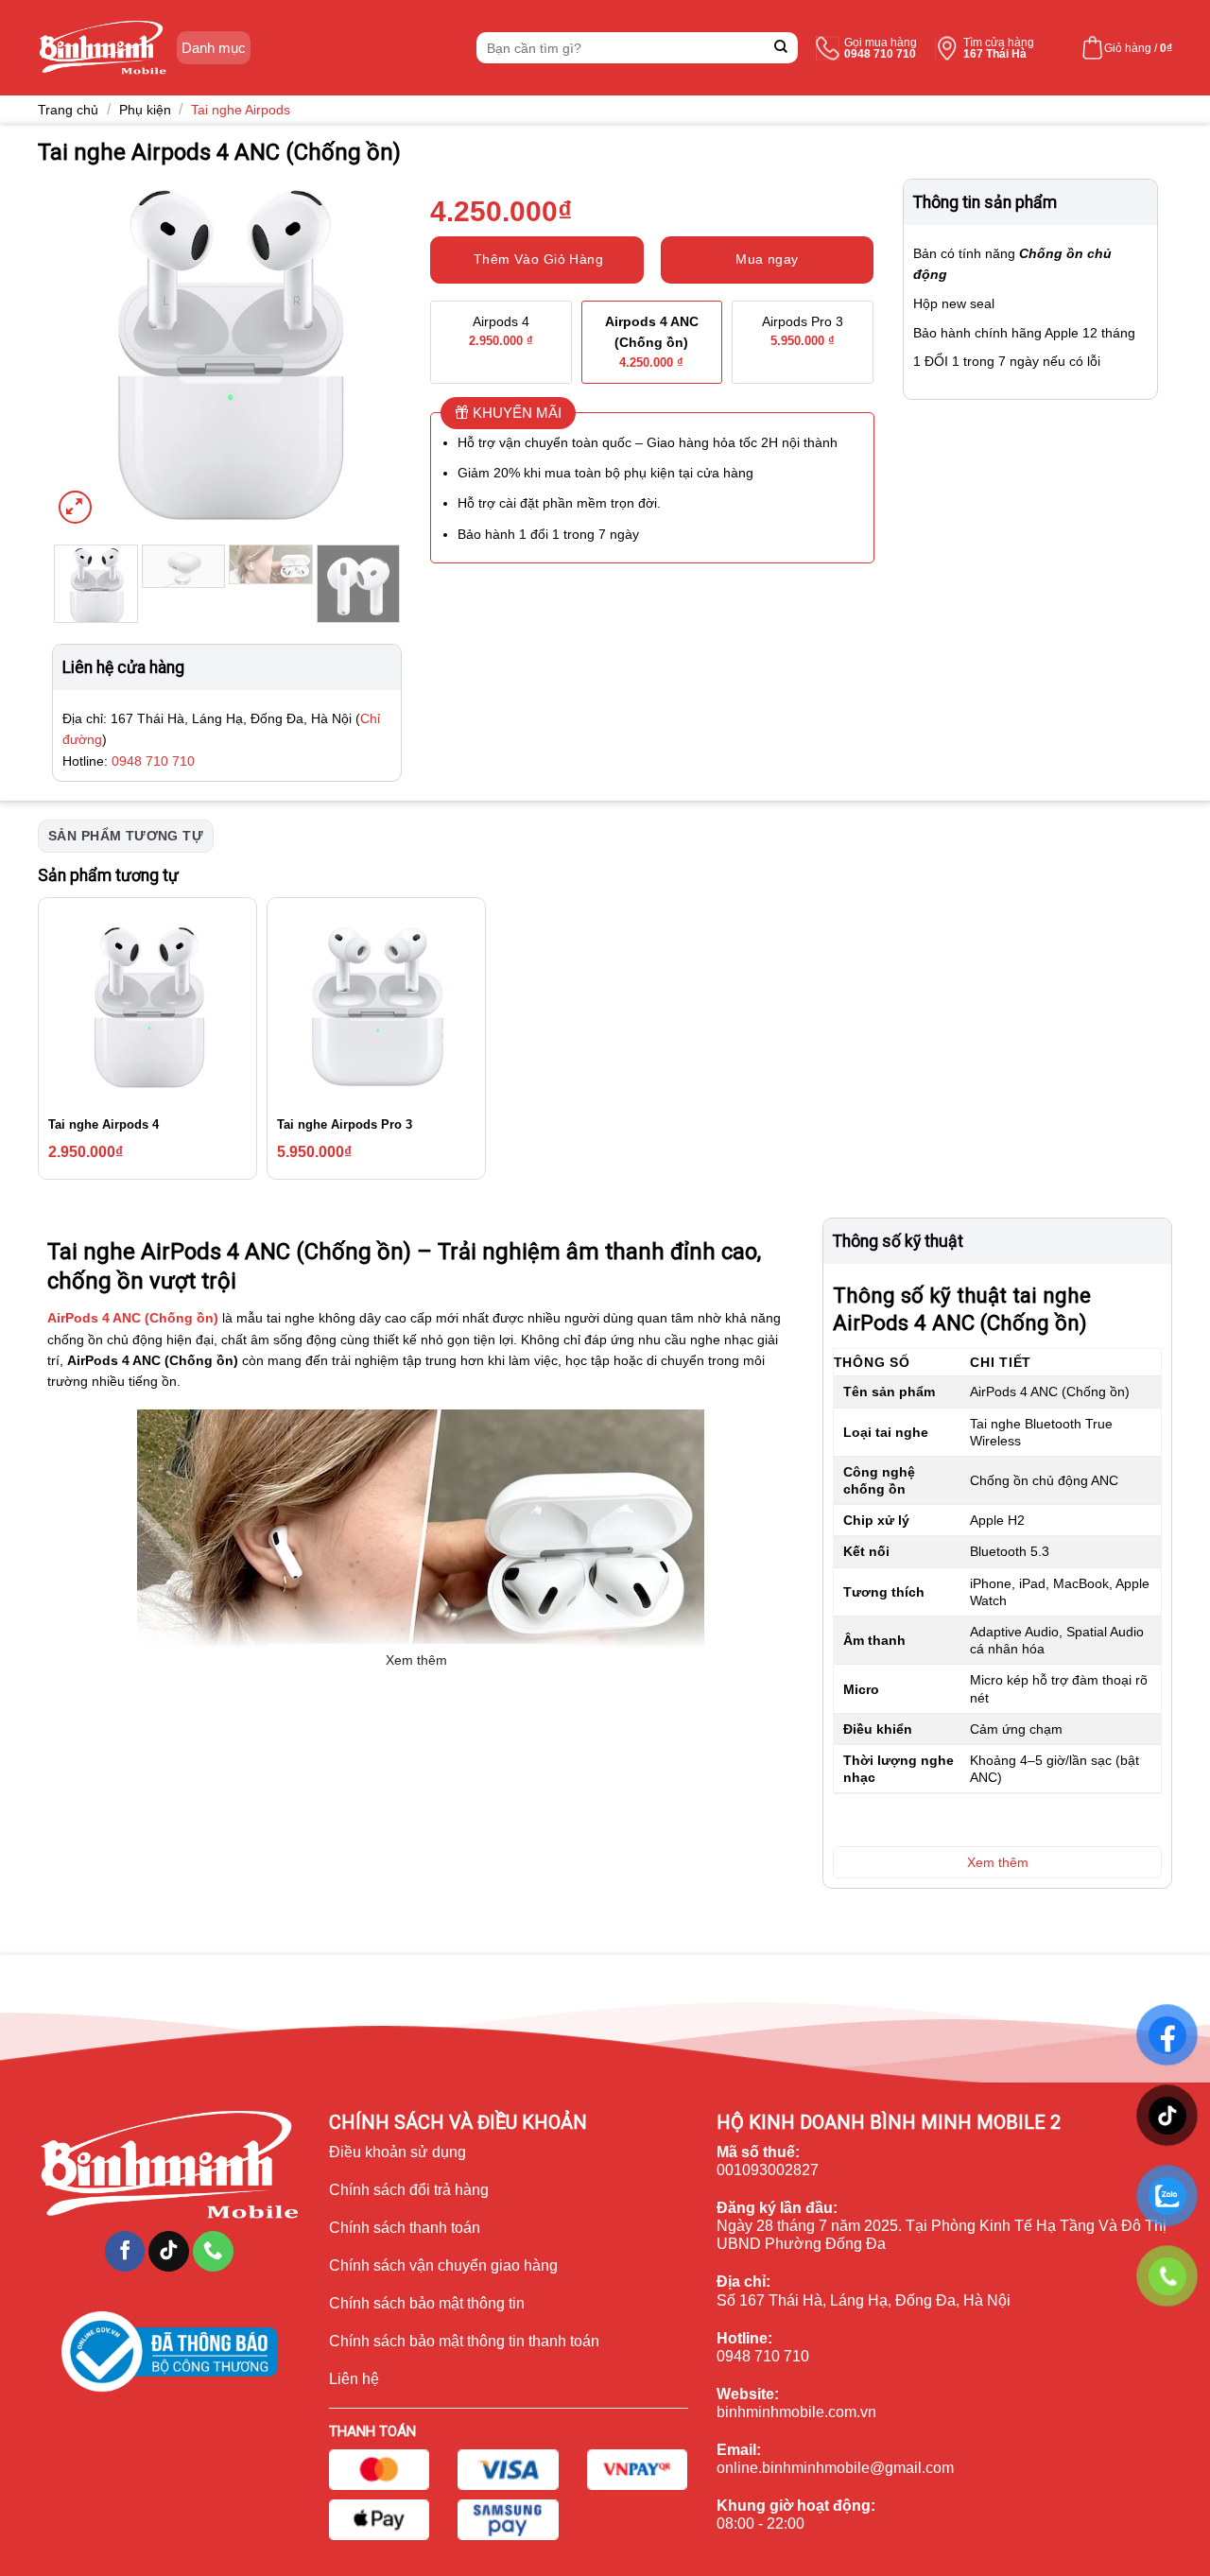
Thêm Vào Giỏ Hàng (538, 259)
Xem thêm (416, 1660)
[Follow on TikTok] (169, 2251)
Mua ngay (767, 259)
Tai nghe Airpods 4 (104, 1124)
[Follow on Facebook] (125, 2251)
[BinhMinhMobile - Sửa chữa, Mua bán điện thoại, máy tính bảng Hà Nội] (103, 48)
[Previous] (83, 354)
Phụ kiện (145, 110)
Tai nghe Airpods (241, 110)
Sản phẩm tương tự (126, 836)
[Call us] (213, 2251)
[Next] (371, 354)
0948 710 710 (153, 761)
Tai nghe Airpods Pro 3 (345, 1124)
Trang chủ (68, 110)
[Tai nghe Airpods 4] (147, 1007)
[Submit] (781, 48)
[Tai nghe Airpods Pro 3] (376, 1007)
